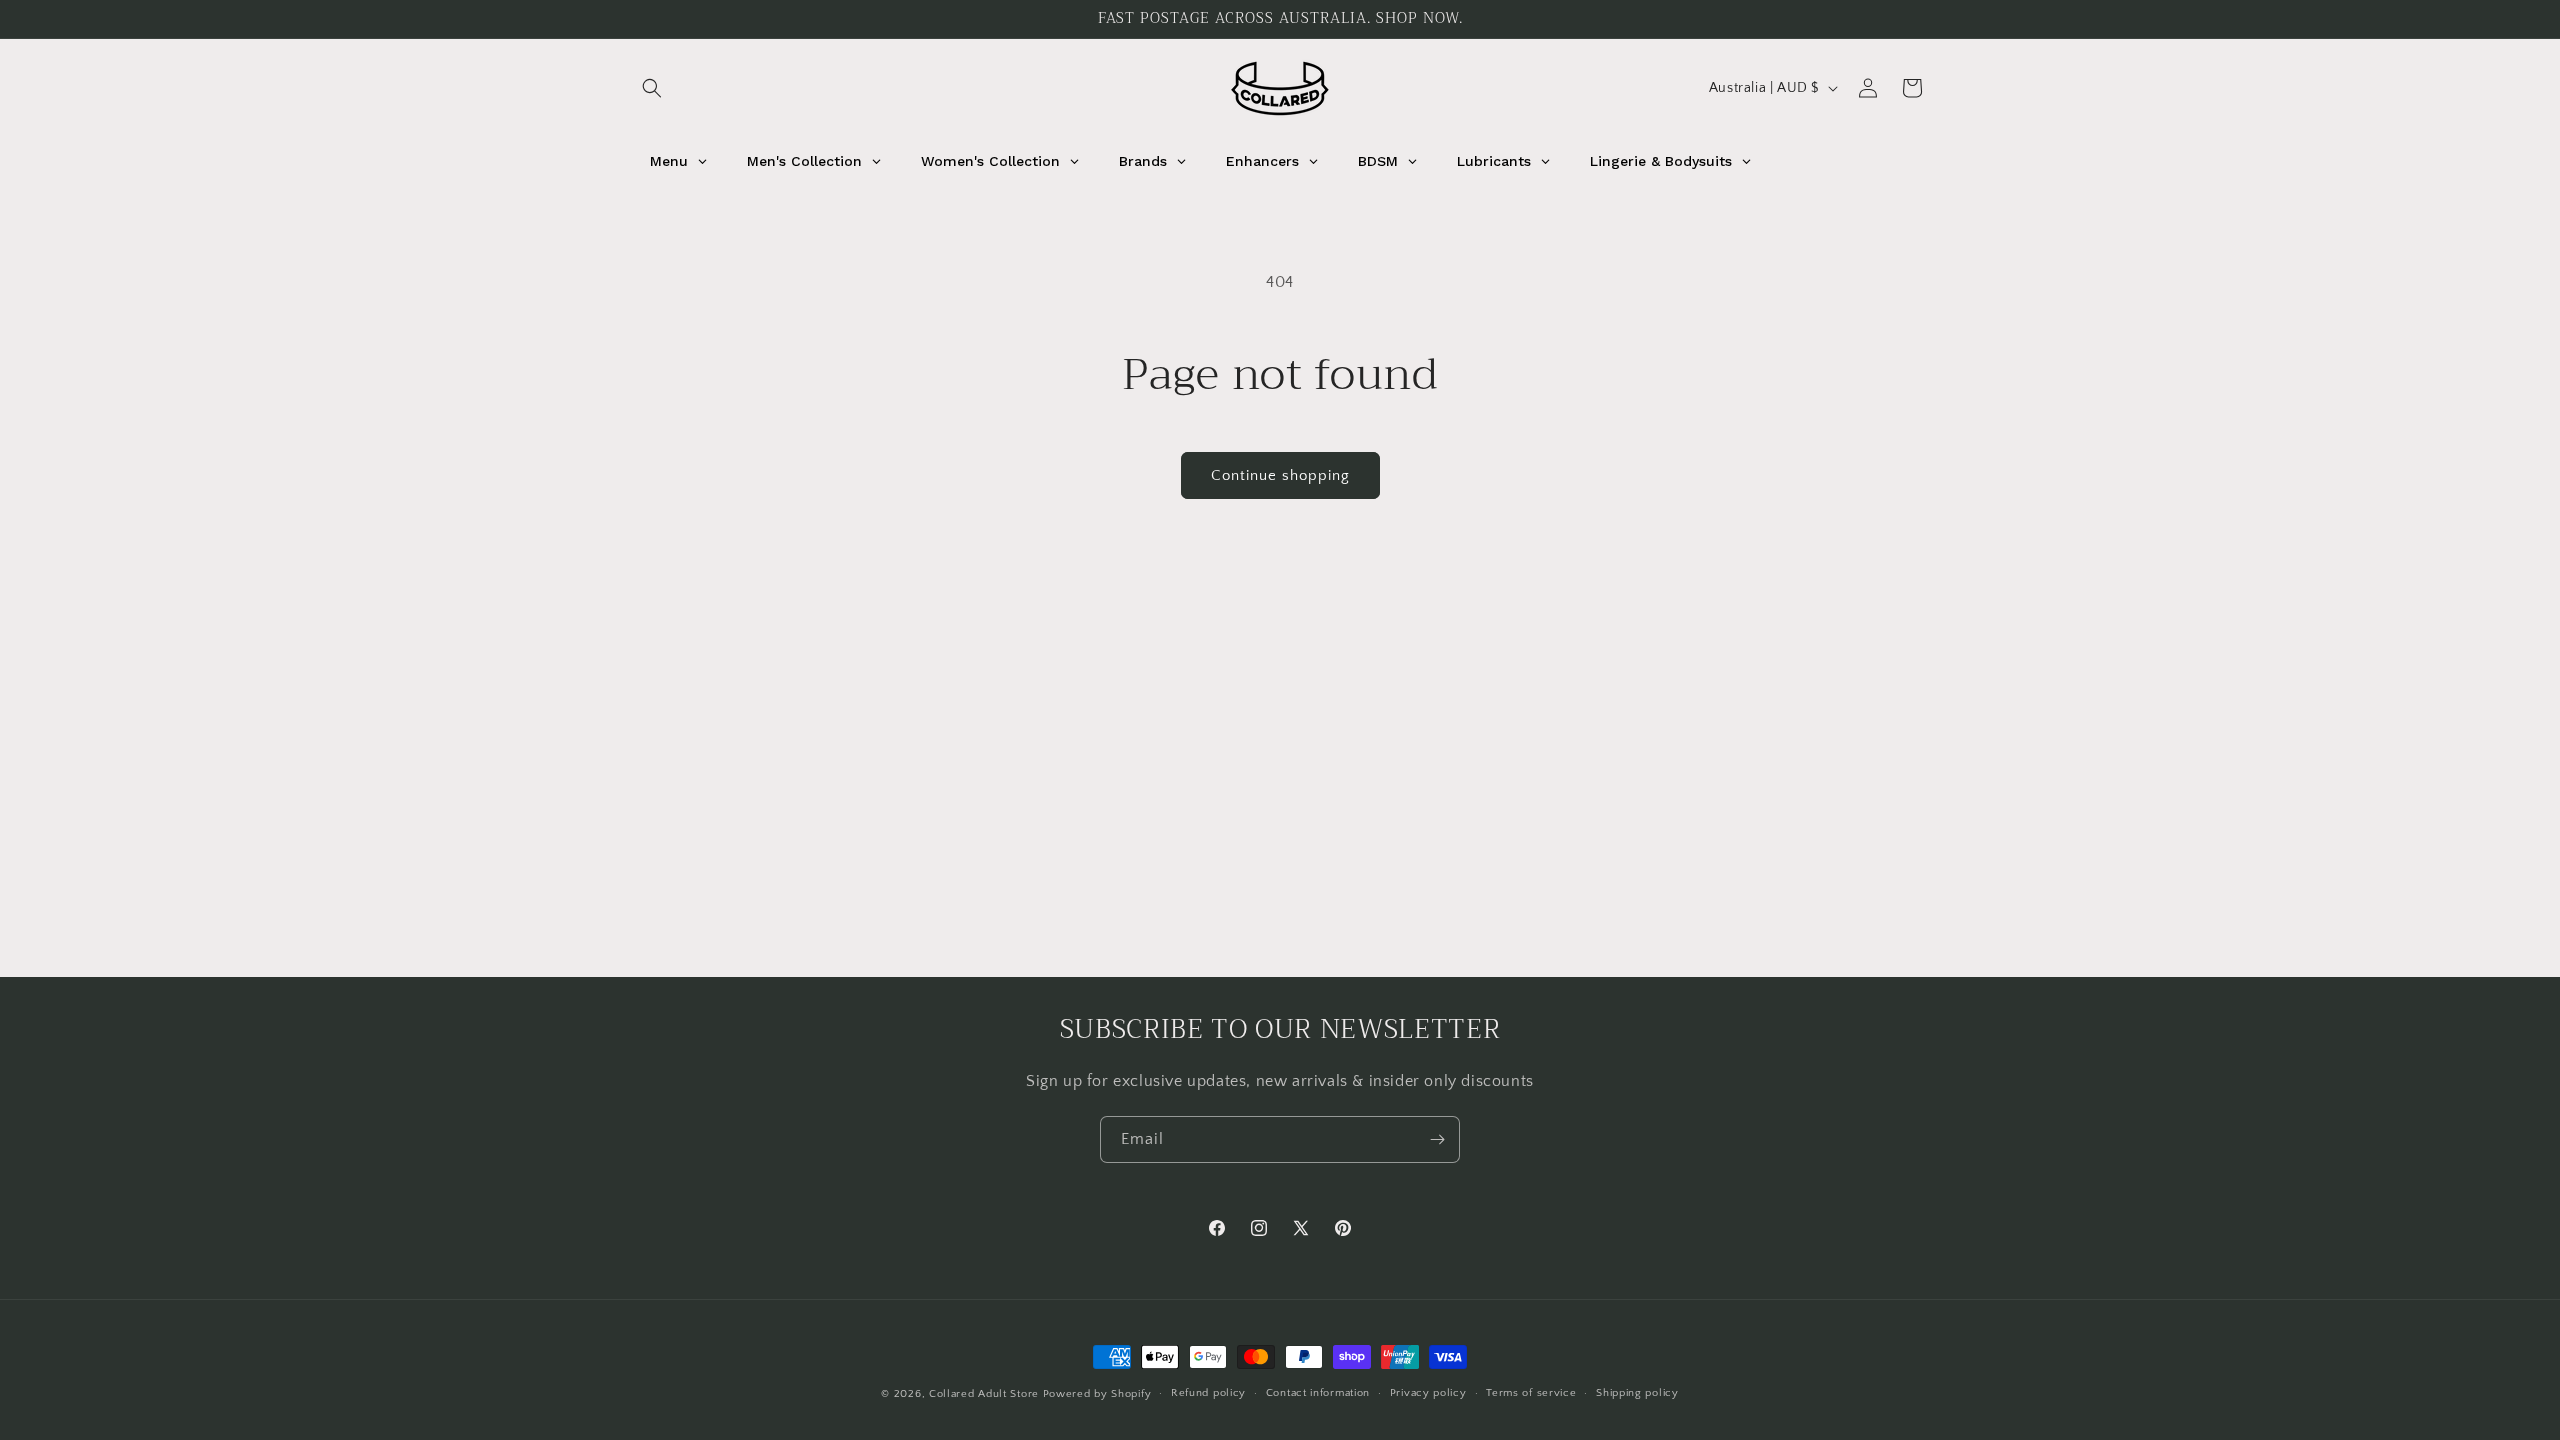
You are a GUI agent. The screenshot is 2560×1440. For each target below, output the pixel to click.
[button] (652, 88)
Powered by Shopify (1097, 1394)
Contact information (1318, 1393)
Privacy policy (1428, 1393)
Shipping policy (1637, 1393)
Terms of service (1531, 1393)
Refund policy (1208, 1393)
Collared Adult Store (984, 1394)
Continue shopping (1280, 475)
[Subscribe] (1437, 1139)
